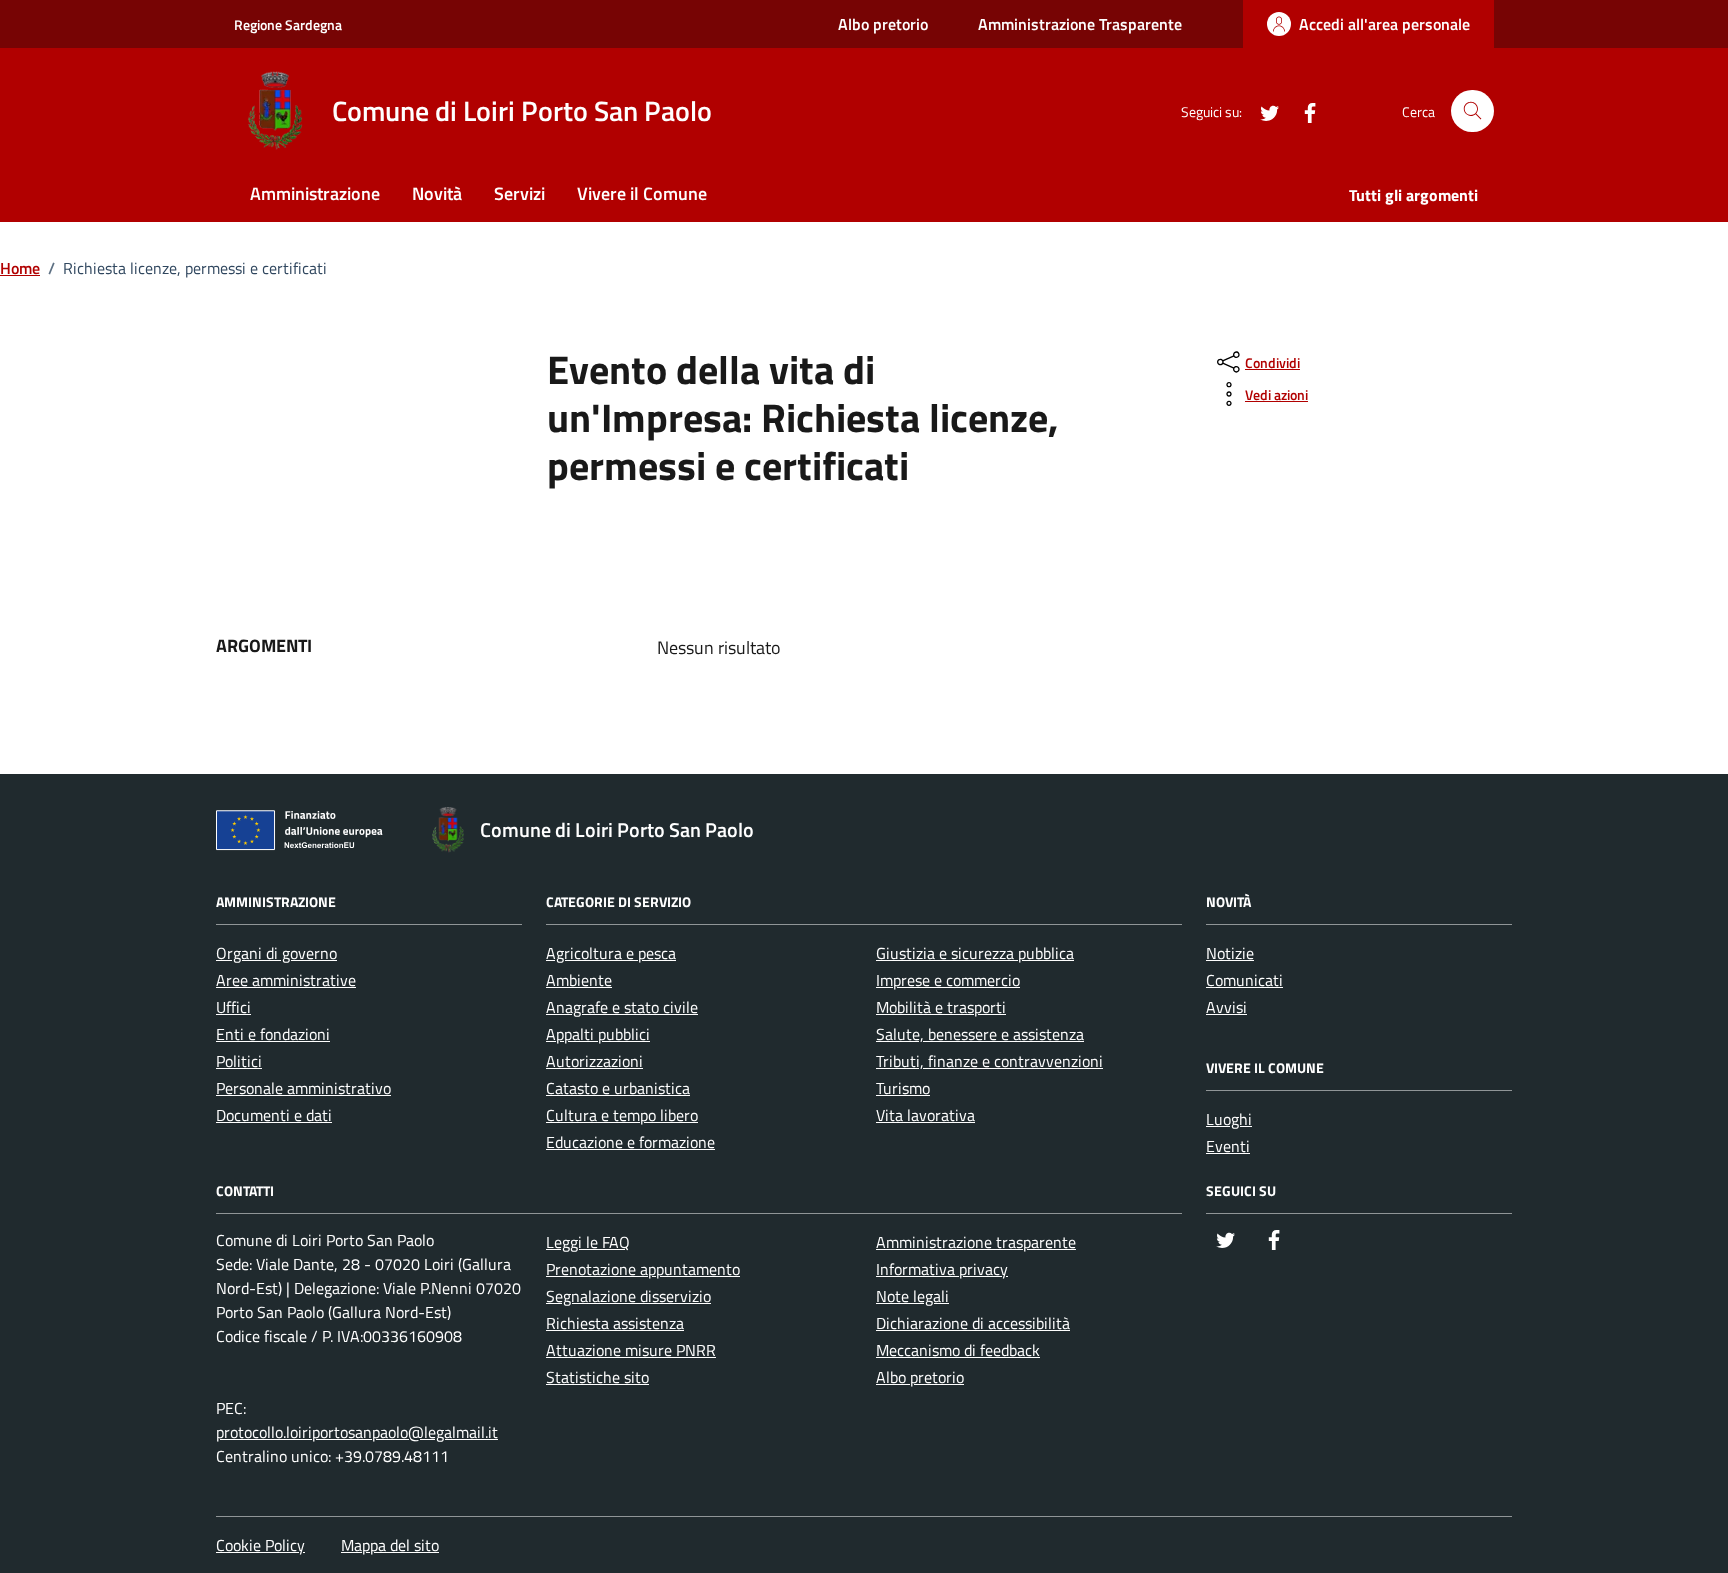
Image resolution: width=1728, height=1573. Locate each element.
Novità (437, 193)
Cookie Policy (260, 1545)
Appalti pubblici (598, 1034)
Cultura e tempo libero (622, 1115)
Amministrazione (315, 193)
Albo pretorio (883, 24)
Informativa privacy (942, 1269)
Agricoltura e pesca (611, 953)
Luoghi (1229, 1119)
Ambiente (579, 980)
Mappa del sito (390, 1545)
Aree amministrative (286, 980)
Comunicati (1244, 980)
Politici (239, 1061)
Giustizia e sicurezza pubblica (975, 953)
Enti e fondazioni (273, 1034)
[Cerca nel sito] (1472, 111)
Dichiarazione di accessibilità (973, 1323)
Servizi (519, 193)
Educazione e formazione (630, 1142)
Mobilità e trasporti (941, 1007)
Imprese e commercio (948, 980)
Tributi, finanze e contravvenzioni (989, 1061)
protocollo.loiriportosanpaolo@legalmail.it (357, 1432)
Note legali (912, 1296)
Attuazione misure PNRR (631, 1350)
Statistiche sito (597, 1377)
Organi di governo (276, 953)
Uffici (233, 1007)
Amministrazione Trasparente (1080, 24)
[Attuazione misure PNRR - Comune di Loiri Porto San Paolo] (305, 834)
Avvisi (1226, 1007)
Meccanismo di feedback (958, 1350)
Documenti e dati (274, 1115)
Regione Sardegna (288, 24)
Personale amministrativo (303, 1088)
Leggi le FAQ (588, 1242)
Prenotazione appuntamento (643, 1269)
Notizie (1230, 953)
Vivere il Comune (642, 193)
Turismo (903, 1088)
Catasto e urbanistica (618, 1088)
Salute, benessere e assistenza (980, 1034)
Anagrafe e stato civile (622, 1007)
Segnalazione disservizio (628, 1296)
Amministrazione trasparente (976, 1242)
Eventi (1228, 1146)
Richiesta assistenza (615, 1323)
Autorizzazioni (594, 1061)
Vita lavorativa (925, 1115)
